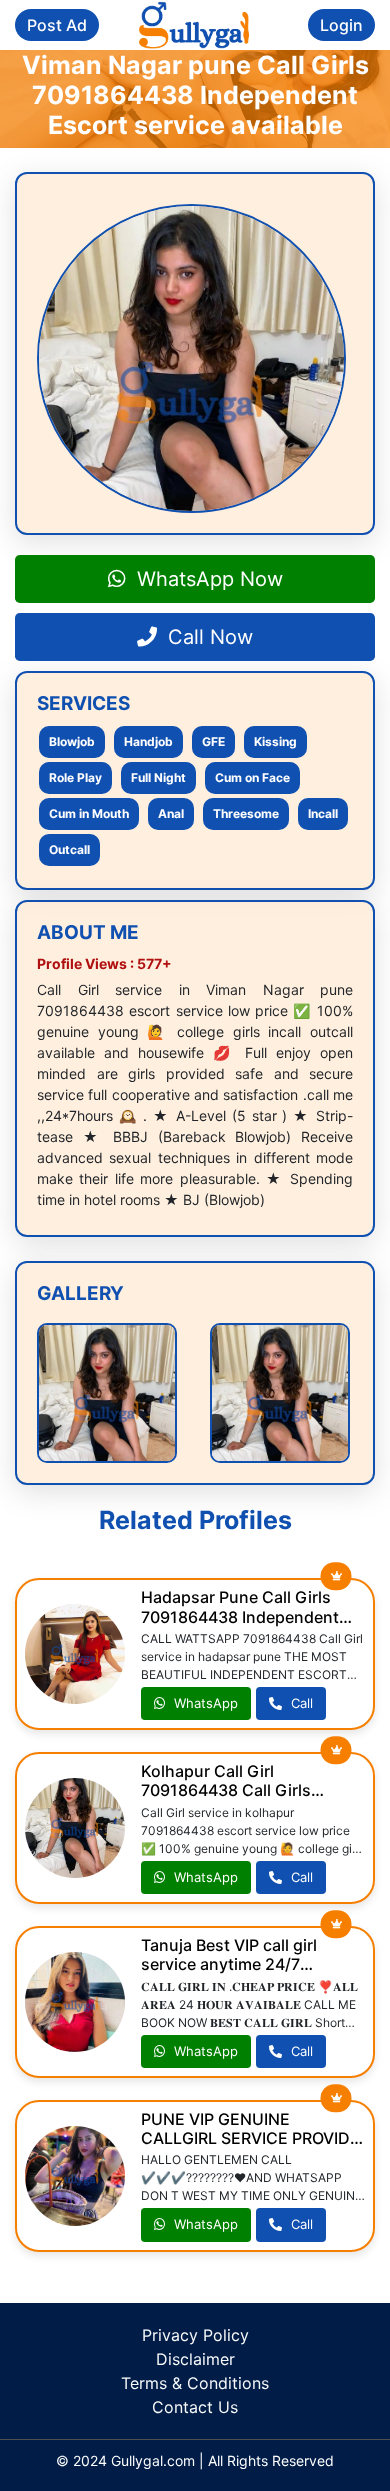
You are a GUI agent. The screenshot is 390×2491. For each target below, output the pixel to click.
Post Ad (57, 25)
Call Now (207, 637)
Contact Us (195, 2407)
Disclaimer (195, 2359)
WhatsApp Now (207, 579)
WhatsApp (204, 1703)
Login (341, 25)
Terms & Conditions (195, 2383)
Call (300, 1703)
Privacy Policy (195, 2335)
